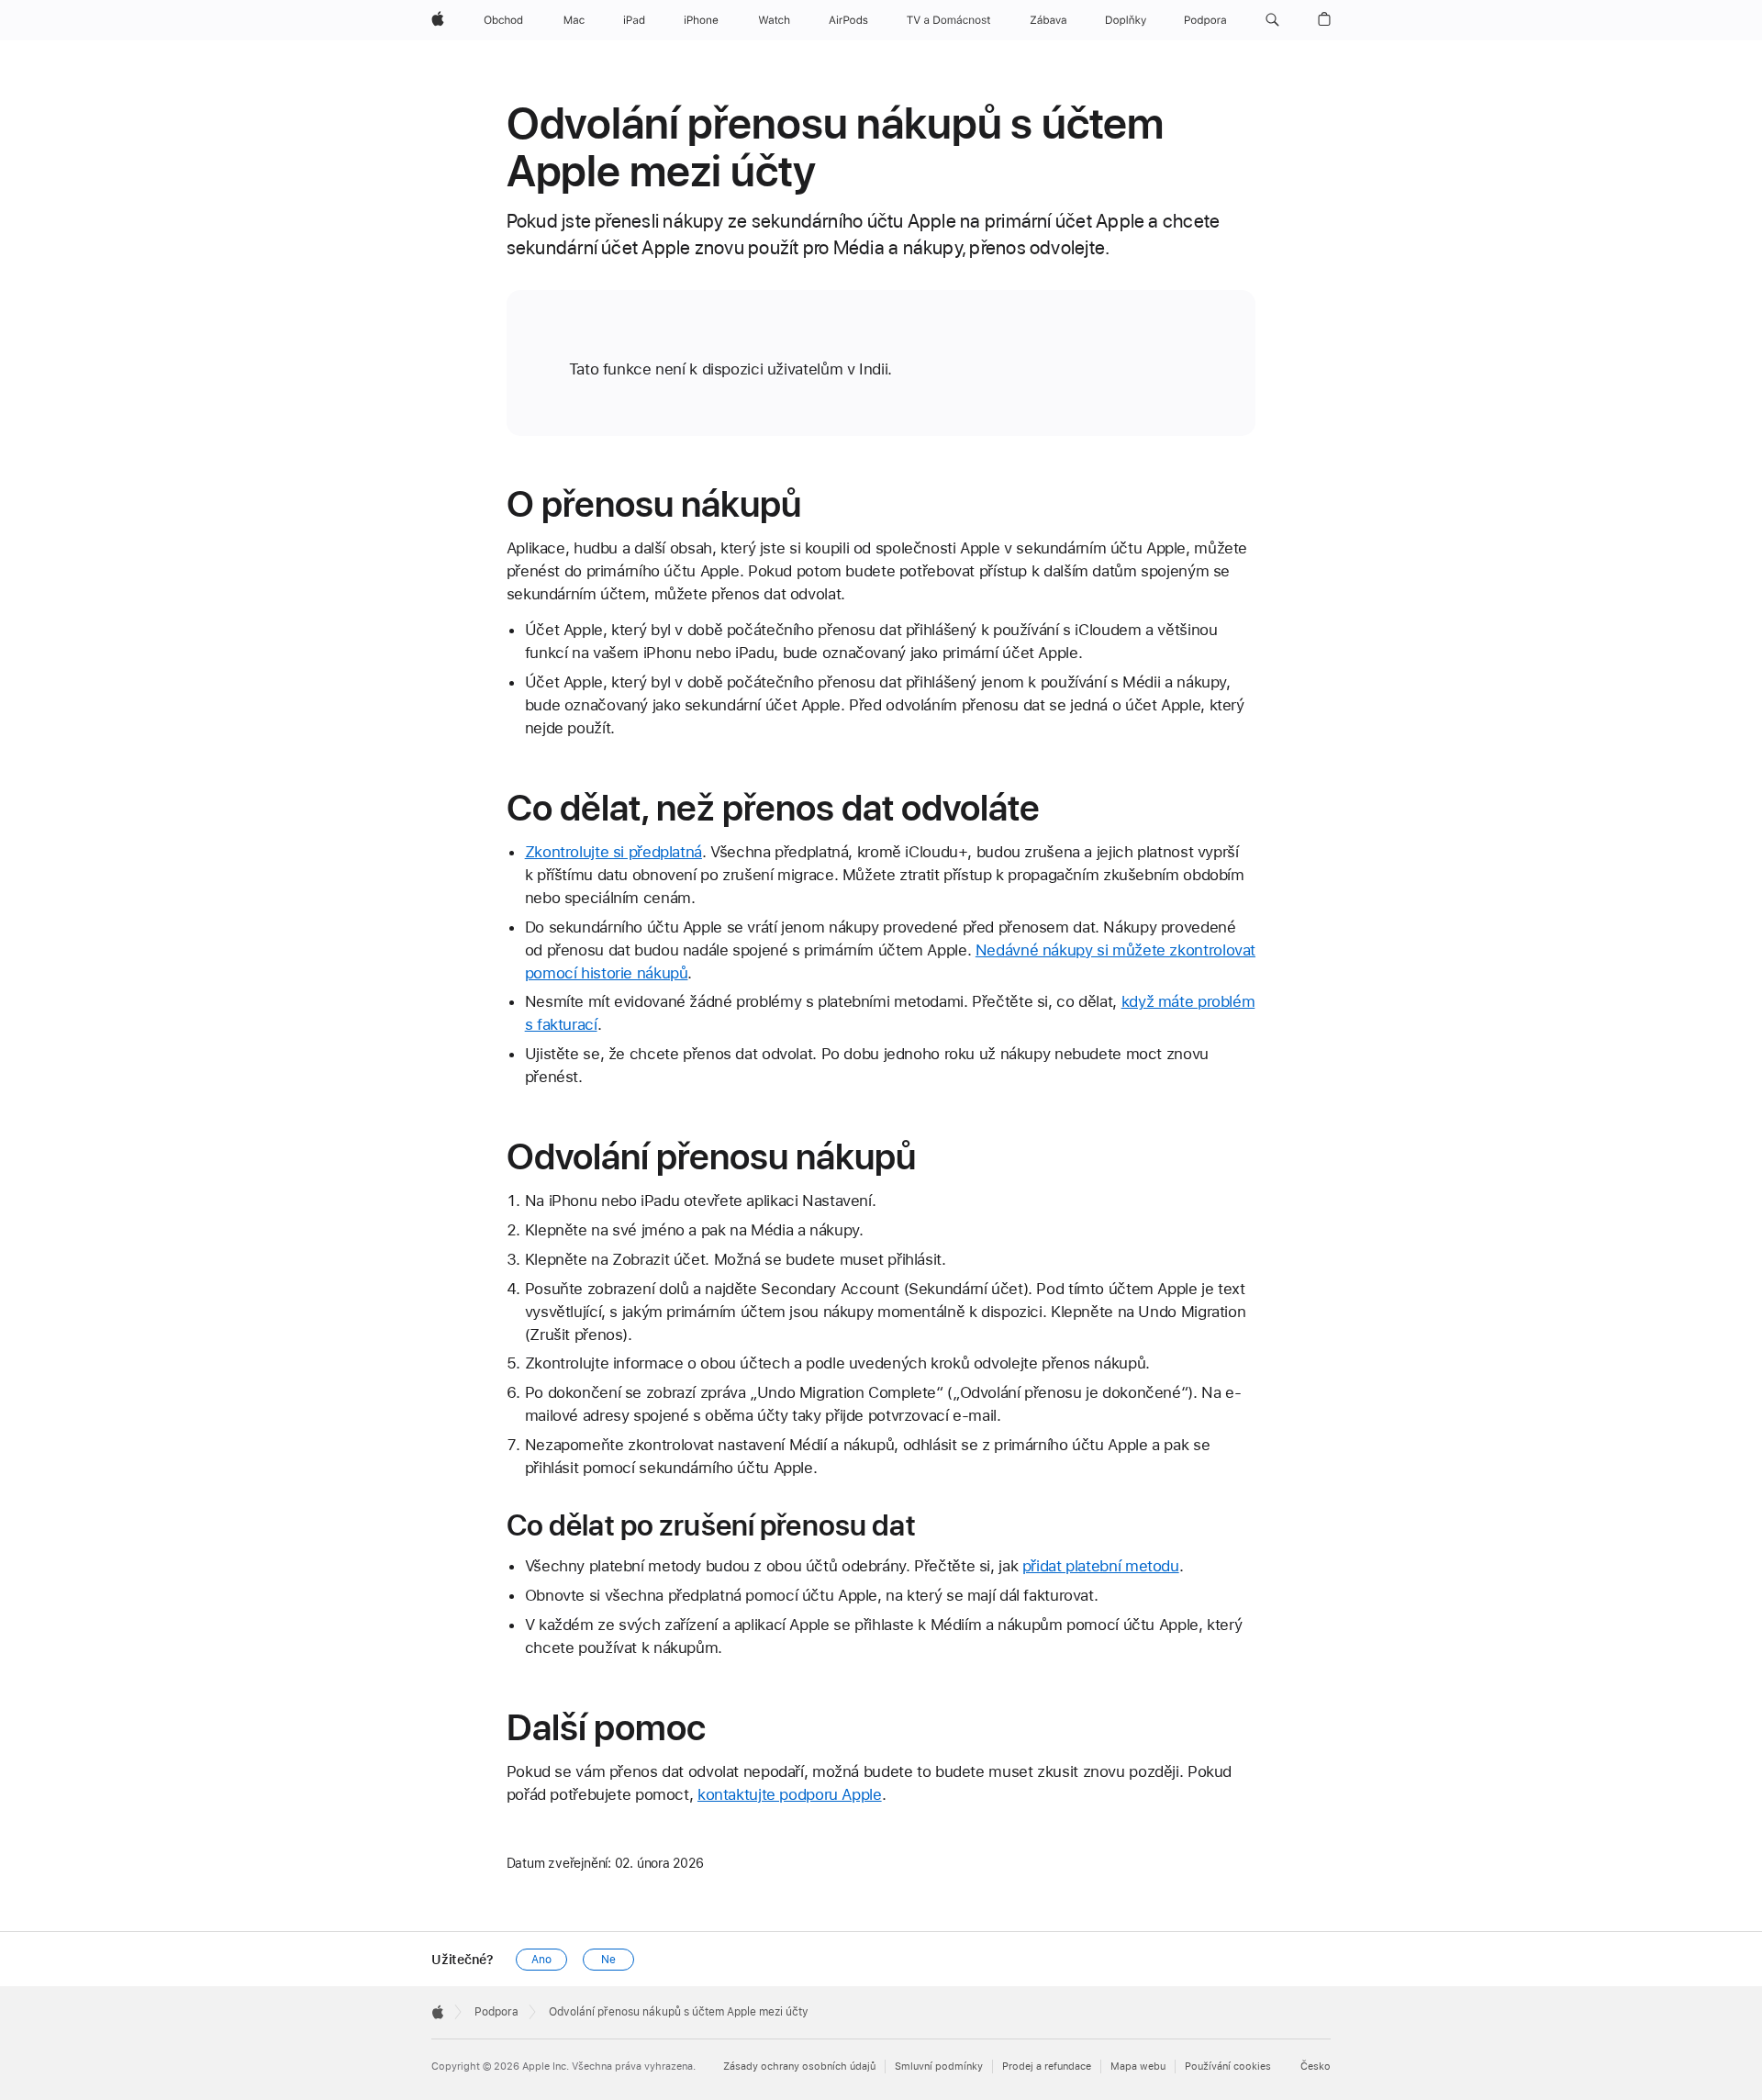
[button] (1272, 20)
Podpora (496, 2012)
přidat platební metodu (1101, 1566)
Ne (608, 1960)
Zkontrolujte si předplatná (613, 852)
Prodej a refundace (1047, 2066)
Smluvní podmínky (939, 2066)
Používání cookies (1228, 2066)
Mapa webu (1138, 2066)
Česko (1316, 2066)
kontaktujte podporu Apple (790, 1794)
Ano (541, 1960)
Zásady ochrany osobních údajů (799, 2066)
